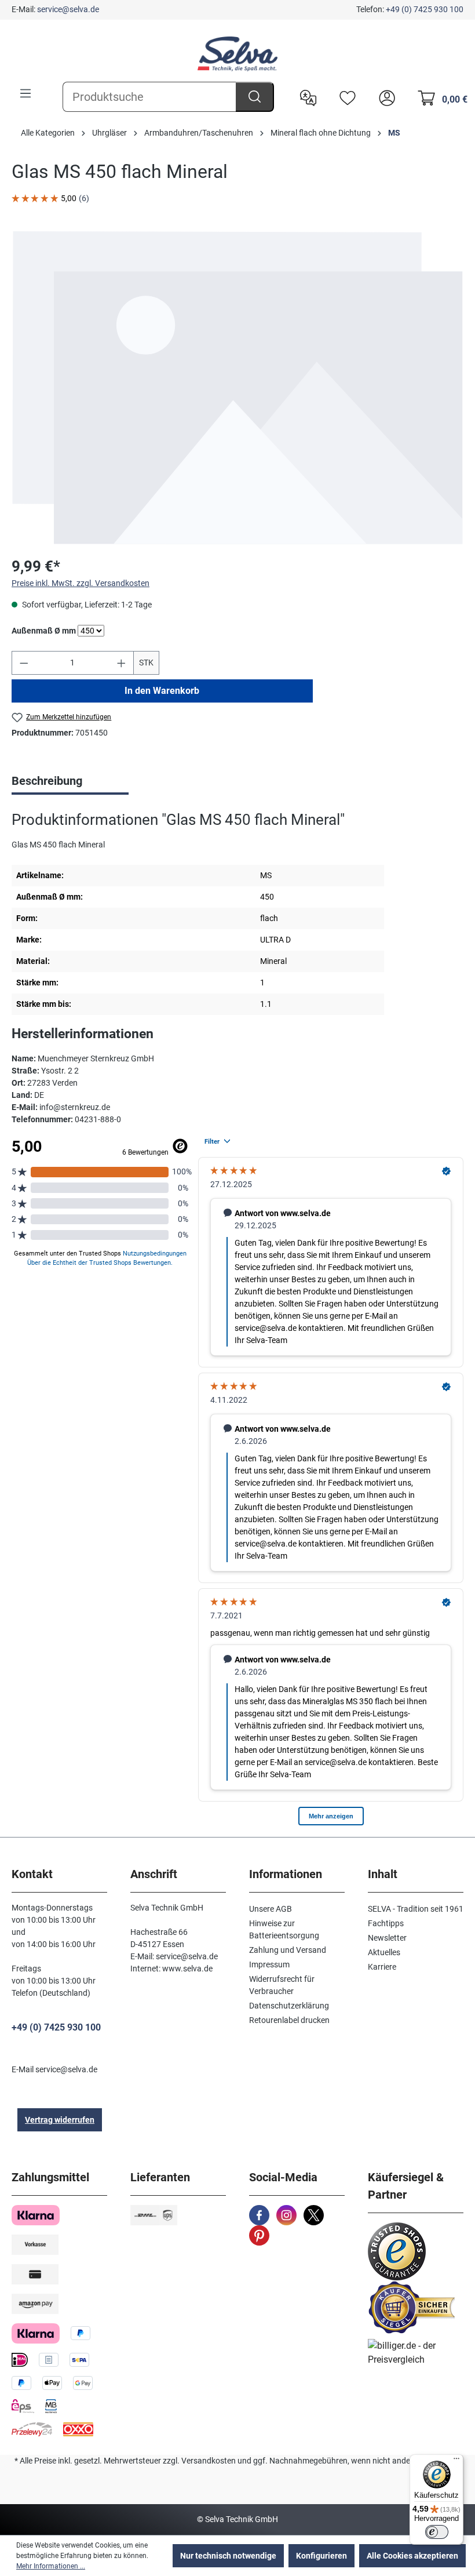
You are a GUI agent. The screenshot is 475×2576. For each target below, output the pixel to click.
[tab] (70, 782)
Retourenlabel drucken (289, 2020)
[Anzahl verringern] (24, 663)
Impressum (269, 1964)
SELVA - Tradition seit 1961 (416, 1909)
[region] (237, 388)
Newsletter (387, 1938)
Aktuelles (384, 1952)
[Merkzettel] (345, 97)
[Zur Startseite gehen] (237, 54)
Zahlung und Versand (288, 1950)
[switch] (437, 2532)
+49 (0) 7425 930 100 (425, 9)
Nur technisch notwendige (228, 2556)
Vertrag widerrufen (60, 2120)
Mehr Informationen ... (51, 2566)
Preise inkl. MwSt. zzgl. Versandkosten (81, 583)
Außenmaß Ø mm (44, 630)
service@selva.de (68, 9)
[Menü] (25, 93)
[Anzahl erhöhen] (122, 663)
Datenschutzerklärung (289, 2006)
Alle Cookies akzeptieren (412, 2556)
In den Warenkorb (162, 691)
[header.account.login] (384, 97)
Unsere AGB (271, 1909)
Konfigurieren (321, 2556)
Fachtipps (386, 1923)
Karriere (382, 1967)
